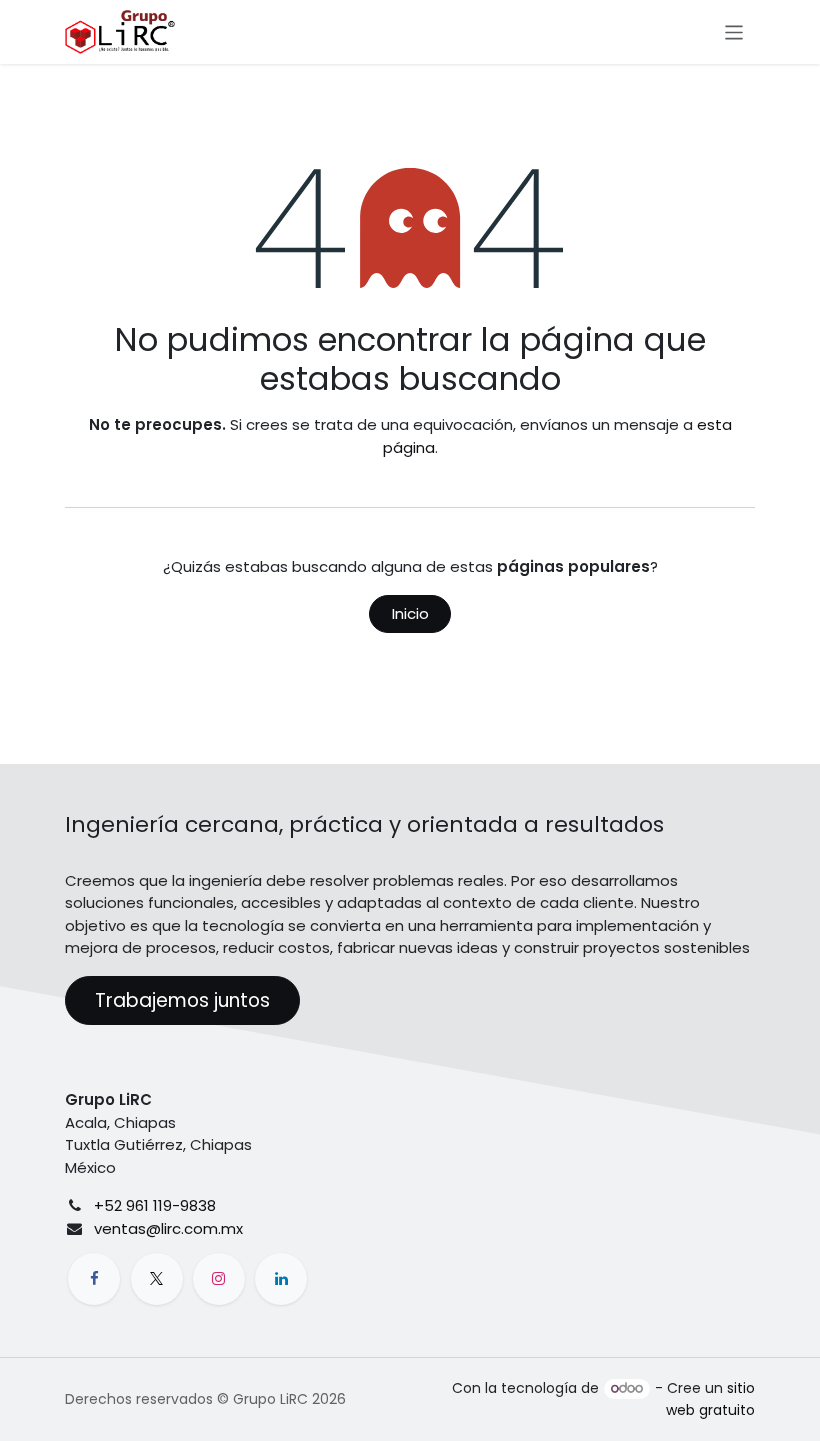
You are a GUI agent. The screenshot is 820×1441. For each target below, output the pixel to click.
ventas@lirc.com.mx (168, 1228)
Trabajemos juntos (182, 1000)
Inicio (410, 613)
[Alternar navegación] (734, 31)
